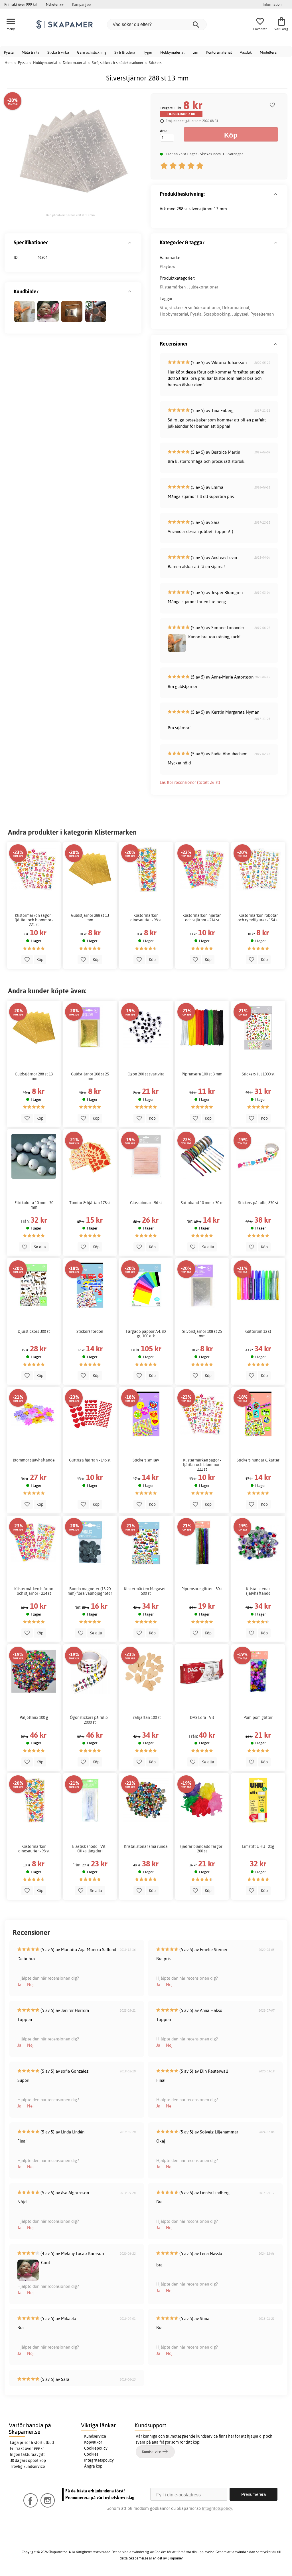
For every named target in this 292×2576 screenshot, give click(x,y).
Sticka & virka (58, 52)
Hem (9, 62)
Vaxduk (246, 52)
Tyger (148, 52)
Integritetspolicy (99, 2460)
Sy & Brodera (125, 52)
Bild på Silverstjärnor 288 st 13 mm (70, 215)
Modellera (268, 52)
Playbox (167, 266)
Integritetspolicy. (217, 2508)
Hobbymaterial (172, 52)
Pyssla (9, 52)
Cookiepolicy (96, 2448)
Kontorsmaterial (219, 52)
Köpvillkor (93, 2442)
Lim (195, 52)
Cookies (91, 2454)
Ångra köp (93, 2466)
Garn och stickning (92, 52)
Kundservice (95, 2436)
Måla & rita (31, 52)
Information (272, 4)
